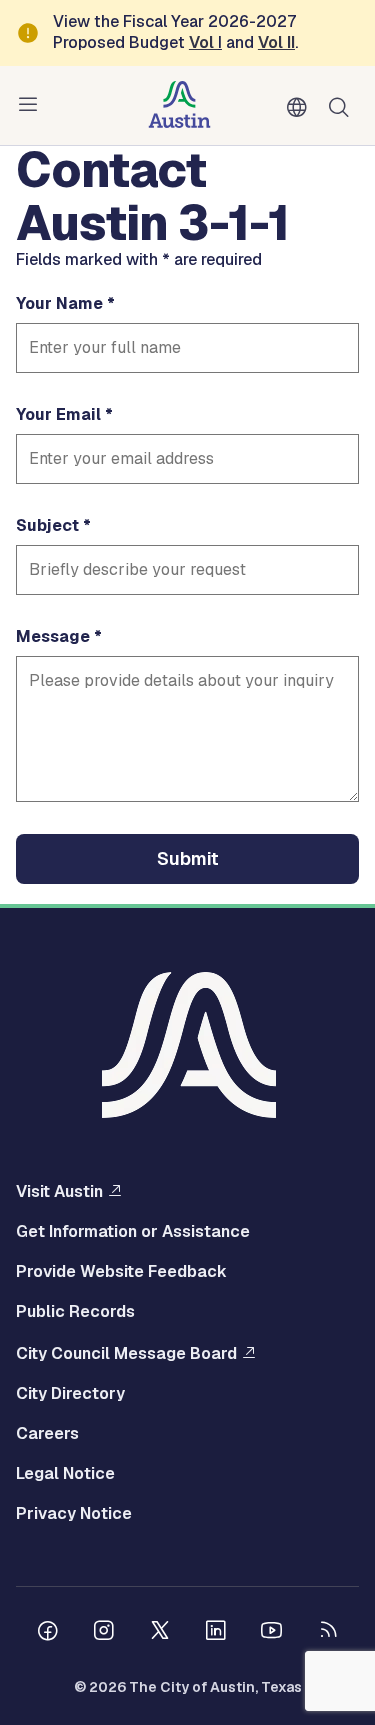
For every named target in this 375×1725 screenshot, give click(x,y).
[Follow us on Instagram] (104, 1633)
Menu (32, 105)
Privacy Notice (74, 1514)
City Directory (70, 1394)
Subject (47, 526)
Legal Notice (65, 1474)
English (301, 108)
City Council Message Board (126, 1353)
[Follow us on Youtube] (272, 1633)
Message (53, 637)
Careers (47, 1434)
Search (343, 105)
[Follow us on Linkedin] (216, 1633)
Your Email (58, 415)
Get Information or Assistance (133, 1232)
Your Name (59, 304)
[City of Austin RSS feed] (328, 1633)
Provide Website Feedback (121, 1272)
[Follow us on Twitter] (160, 1633)
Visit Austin (59, 1191)
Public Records (75, 1312)
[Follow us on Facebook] (48, 1633)
